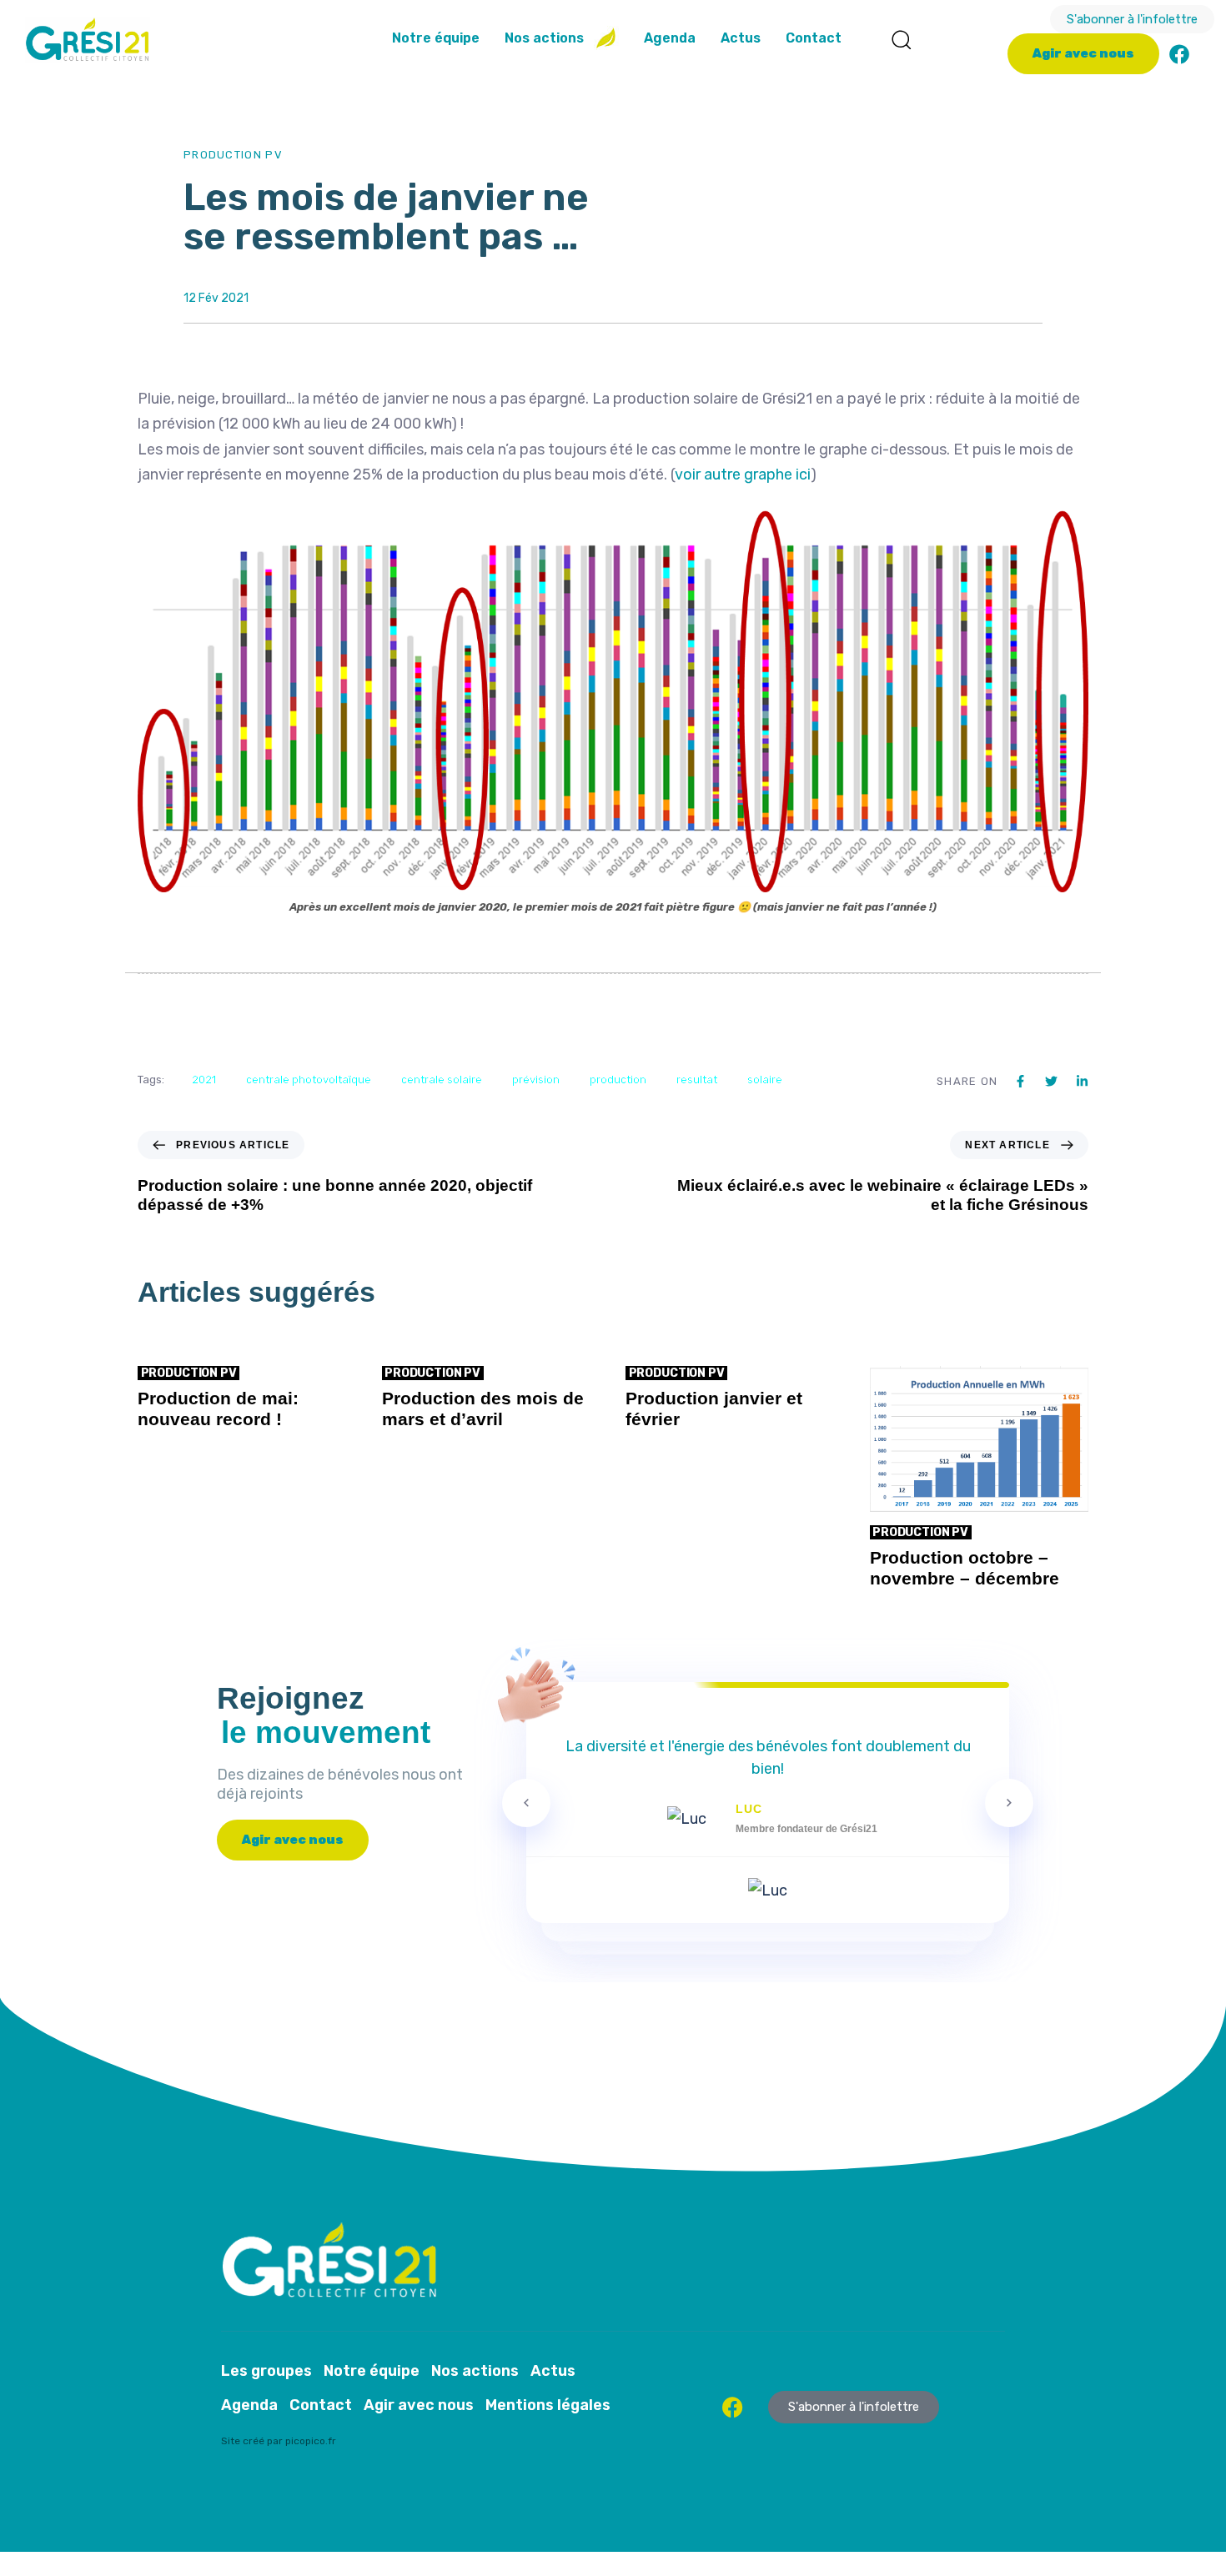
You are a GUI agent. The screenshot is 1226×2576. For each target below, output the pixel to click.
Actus (741, 38)
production (618, 1080)
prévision (536, 1080)
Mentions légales (548, 2405)
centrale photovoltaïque (309, 1080)
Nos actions (544, 38)
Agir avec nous (419, 2405)
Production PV (233, 155)
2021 (204, 1080)
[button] (901, 39)
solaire (765, 1080)
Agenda (670, 38)
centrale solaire (442, 1080)
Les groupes (266, 2371)
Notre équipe (436, 38)
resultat (697, 1080)
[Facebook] (1179, 54)
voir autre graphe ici (743, 475)
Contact (814, 38)
